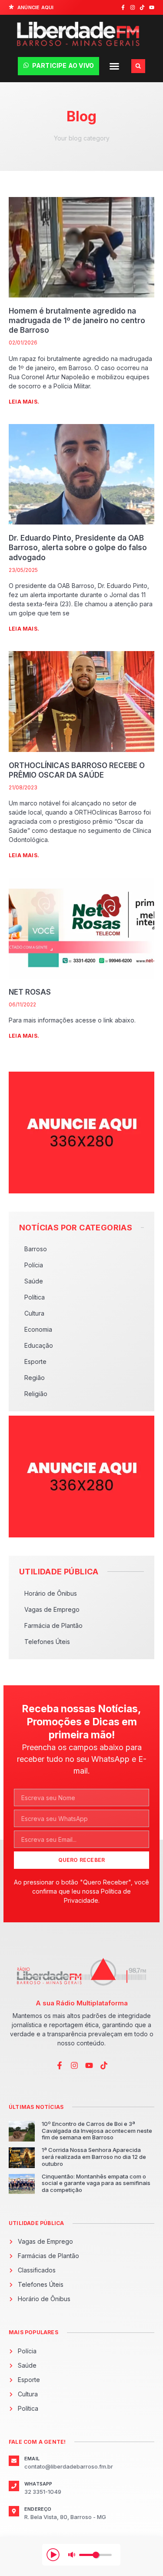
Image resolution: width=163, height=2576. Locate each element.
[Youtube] (152, 7)
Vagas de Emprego (52, 1609)
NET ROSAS (30, 992)
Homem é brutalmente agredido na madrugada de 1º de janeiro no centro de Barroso (77, 321)
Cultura (34, 1313)
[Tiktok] (142, 7)
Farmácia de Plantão (53, 1625)
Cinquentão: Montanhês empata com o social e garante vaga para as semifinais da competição (96, 2183)
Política (35, 1297)
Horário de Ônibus (51, 1593)
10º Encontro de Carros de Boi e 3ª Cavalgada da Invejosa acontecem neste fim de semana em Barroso (97, 2130)
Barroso (36, 1249)
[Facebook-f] (123, 7)
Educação (39, 1345)
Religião (36, 1394)
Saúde (34, 1281)
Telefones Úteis (47, 1642)
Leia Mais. (24, 402)
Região (35, 1378)
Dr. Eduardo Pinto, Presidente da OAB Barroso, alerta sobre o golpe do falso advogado (78, 548)
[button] (114, 66)
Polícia (34, 1265)
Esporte (35, 1362)
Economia (38, 1329)
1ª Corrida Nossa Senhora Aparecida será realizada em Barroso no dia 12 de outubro (94, 2157)
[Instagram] (133, 7)
